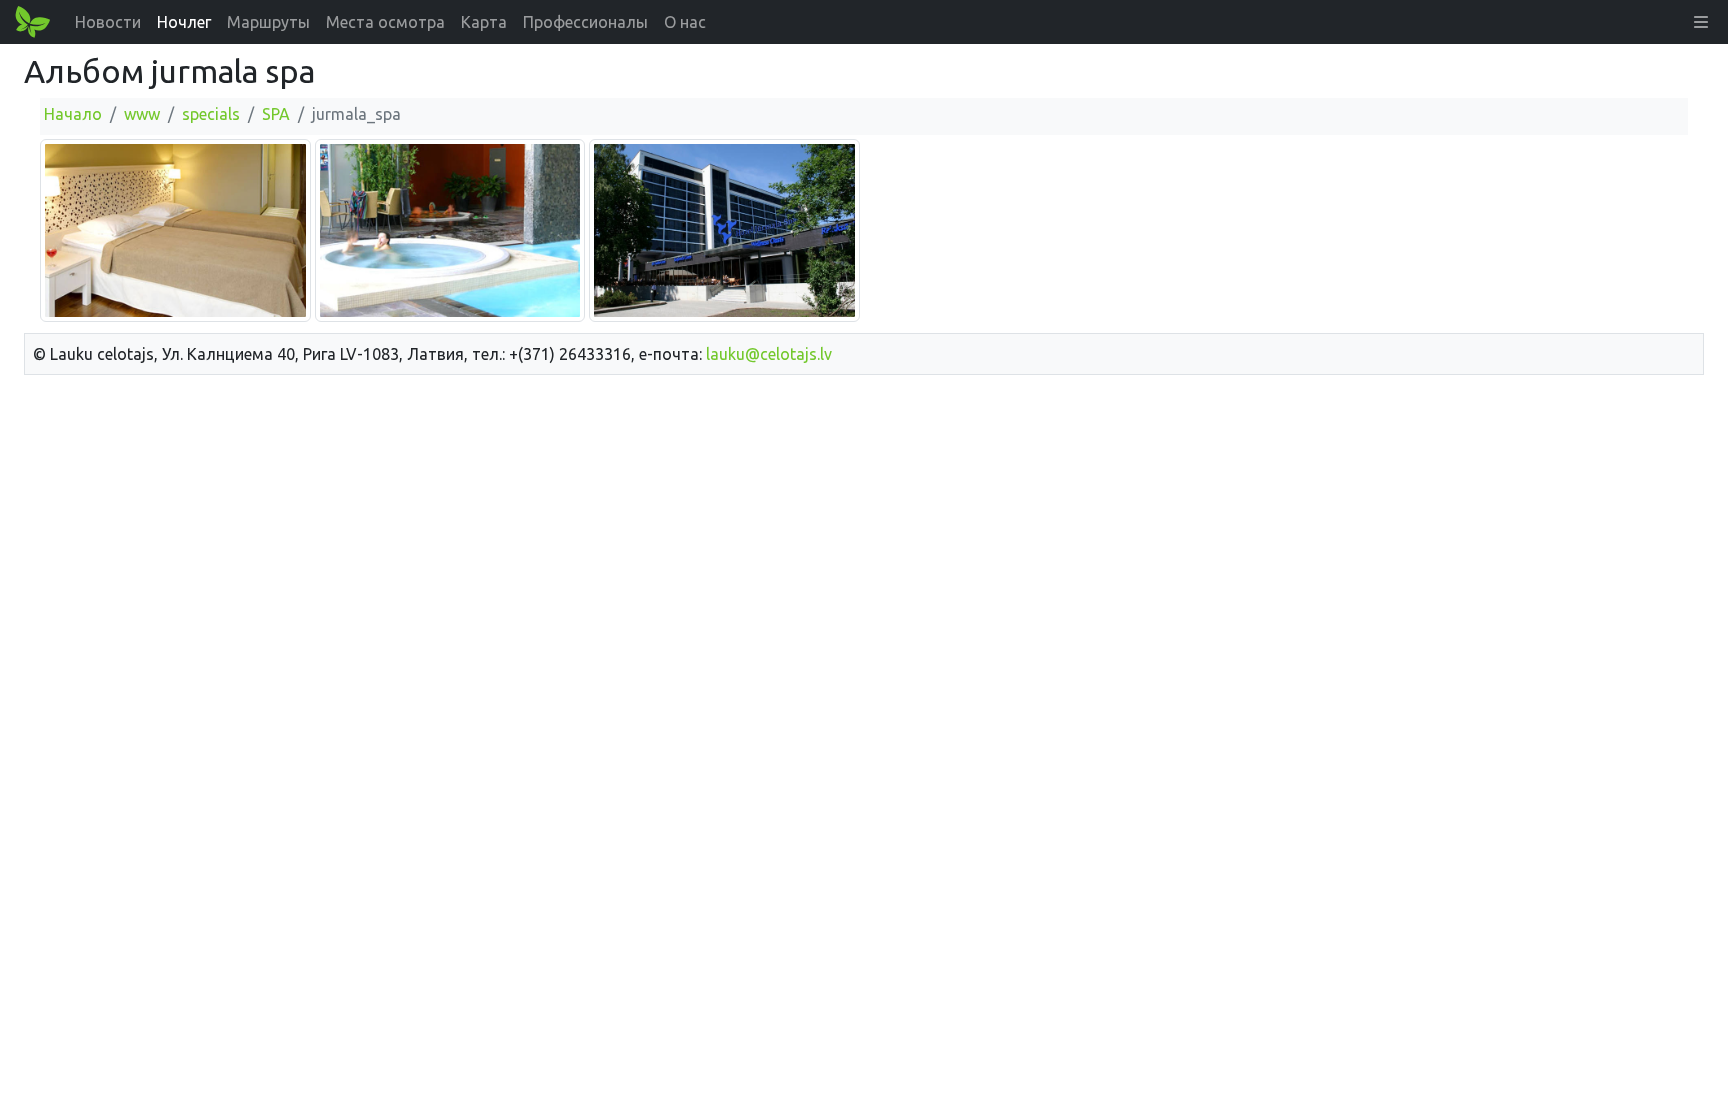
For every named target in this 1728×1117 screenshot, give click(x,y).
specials (211, 114)
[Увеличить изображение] (175, 229)
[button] (1701, 22)
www (142, 114)
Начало (73, 114)
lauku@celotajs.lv (769, 354)
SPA (276, 114)
